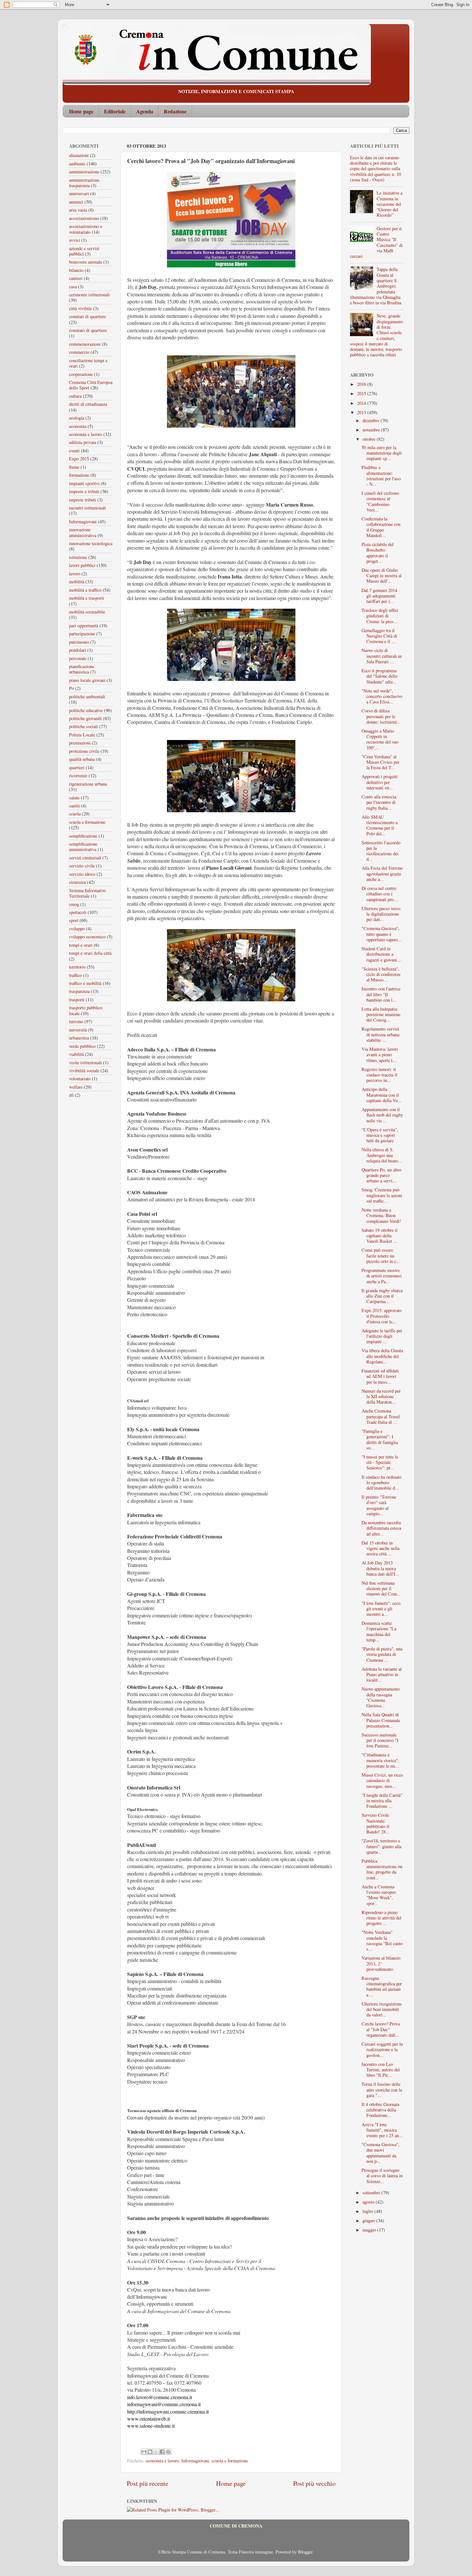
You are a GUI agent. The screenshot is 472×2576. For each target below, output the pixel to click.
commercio (79, 352)
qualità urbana (82, 759)
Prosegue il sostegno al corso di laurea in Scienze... (382, 2176)
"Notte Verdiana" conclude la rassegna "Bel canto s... (382, 1941)
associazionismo (84, 218)
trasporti (77, 1000)
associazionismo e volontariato (86, 229)
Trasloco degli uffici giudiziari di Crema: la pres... (380, 616)
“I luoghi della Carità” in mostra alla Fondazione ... (382, 1801)
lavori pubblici (82, 565)
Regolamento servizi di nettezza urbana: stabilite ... (381, 1034)
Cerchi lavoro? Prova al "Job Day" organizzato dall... (381, 2029)
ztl (71, 1095)
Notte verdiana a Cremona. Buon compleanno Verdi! (381, 1215)
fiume (74, 467)
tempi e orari (81, 945)
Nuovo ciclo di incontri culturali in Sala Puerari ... (382, 656)
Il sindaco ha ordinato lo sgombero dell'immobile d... (381, 1483)
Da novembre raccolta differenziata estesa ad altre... (381, 1528)
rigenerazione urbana (88, 784)
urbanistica (79, 1038)
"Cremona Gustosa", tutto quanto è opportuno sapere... (382, 934)
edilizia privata (83, 442)
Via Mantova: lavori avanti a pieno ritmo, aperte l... (380, 1055)
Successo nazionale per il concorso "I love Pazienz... (380, 1740)
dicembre (371, 420)
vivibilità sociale (84, 1070)
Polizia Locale (82, 735)
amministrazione (84, 172)
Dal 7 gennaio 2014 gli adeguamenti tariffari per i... (379, 596)
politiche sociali (83, 726)
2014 (362, 403)
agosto (369, 2202)
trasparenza (79, 991)
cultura (75, 396)
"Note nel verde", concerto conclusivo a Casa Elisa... (382, 696)
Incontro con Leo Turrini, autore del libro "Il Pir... (381, 2070)
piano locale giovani (87, 680)
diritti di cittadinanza (88, 404)
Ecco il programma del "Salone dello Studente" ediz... (380, 676)
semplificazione (83, 836)
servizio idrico (82, 874)
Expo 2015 (79, 459)
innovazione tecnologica (91, 543)
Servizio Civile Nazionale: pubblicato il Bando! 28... (376, 1823)
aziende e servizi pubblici (84, 251)
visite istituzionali (85, 1062)
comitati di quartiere (87, 316)
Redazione (175, 111)
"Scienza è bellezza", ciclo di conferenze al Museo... (381, 974)
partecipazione (82, 634)
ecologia (77, 418)
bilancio (76, 270)
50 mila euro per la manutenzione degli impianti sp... (382, 453)
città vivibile (80, 308)
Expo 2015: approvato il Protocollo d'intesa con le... (382, 1316)
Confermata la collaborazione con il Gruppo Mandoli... (381, 527)
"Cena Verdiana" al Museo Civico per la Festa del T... (380, 762)
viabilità (76, 1054)
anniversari (79, 193)
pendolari (78, 650)
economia (78, 426)
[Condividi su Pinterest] (168, 2452)
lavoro (75, 574)
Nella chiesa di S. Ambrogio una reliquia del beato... (382, 1155)
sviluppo (77, 929)
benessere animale (86, 262)
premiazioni (80, 743)
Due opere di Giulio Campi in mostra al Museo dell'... (382, 576)
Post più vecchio (314, 2483)
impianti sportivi (84, 483)
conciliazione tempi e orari (88, 363)
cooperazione (81, 374)
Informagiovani (195, 2461)
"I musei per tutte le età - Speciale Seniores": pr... (380, 1462)
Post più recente (148, 2483)
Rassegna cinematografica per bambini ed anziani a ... (382, 1986)
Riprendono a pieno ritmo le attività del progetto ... (381, 1918)
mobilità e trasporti (87, 598)
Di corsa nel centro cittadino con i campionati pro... (380, 894)
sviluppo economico (87, 937)
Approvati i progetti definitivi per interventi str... (380, 782)
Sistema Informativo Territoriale (87, 893)
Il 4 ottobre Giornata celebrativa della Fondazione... (380, 2110)
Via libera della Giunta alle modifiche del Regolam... (382, 1356)
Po (71, 688)
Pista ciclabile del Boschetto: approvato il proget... (378, 553)
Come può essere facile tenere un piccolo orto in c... (381, 1256)
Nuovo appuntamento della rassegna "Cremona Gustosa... (381, 1697)
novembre (372, 430)
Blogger (305, 2552)
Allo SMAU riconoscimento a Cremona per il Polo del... (380, 825)
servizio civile (82, 866)
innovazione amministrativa (83, 532)
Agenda (145, 111)
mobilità (77, 582)
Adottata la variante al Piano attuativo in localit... (382, 1675)
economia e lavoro (162, 2461)
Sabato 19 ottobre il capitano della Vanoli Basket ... (380, 1236)
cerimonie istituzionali (89, 295)
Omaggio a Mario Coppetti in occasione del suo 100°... (380, 739)
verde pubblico (82, 1046)
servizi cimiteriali (85, 858)
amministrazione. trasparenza (85, 183)
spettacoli (78, 912)
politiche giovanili (85, 718)
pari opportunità (84, 626)
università (78, 1030)
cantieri (76, 278)
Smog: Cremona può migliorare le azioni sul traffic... (382, 1195)
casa (73, 287)
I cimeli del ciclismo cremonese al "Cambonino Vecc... (380, 501)
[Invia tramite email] (144, 2452)
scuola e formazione (230, 2461)
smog (74, 904)
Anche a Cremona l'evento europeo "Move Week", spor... (379, 1895)
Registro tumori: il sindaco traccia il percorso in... (379, 1075)
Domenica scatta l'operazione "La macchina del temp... (379, 1631)
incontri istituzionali (87, 508)
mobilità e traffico (85, 590)
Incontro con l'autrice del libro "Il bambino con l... (381, 994)
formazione (79, 475)
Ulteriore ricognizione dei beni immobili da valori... (382, 2009)
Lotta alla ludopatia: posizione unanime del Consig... (381, 1014)
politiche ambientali (87, 696)
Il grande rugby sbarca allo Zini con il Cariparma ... (382, 1296)
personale (78, 658)
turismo (76, 1021)
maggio (370, 2230)
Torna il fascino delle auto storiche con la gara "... (382, 2090)
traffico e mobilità (85, 983)
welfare (76, 1087)
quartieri (77, 767)
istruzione (78, 557)
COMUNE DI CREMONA (236, 2526)
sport (74, 920)
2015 (362, 393)
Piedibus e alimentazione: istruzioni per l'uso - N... (381, 476)
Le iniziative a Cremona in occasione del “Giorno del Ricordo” (389, 204)
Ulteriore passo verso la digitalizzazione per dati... (381, 914)
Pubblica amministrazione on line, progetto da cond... (382, 1869)
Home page (81, 111)
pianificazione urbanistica (82, 669)
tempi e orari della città (90, 953)
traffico (75, 975)
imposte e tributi (84, 491)
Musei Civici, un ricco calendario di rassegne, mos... (382, 1780)
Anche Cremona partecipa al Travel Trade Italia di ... (381, 1416)
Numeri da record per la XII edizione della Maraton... (381, 1397)
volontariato (80, 1079)
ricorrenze (78, 775)
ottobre (370, 439)
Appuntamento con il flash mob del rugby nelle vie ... (382, 1115)
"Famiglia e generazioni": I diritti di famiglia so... (380, 1439)
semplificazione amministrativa (83, 847)
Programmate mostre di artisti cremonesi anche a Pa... (382, 1276)
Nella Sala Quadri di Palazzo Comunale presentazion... (381, 1720)
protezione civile (84, 751)
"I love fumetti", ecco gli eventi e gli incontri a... (381, 1609)
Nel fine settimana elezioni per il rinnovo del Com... (381, 1588)
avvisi (74, 240)
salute (74, 798)
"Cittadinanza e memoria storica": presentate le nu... (380, 1760)
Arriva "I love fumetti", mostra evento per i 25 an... (382, 2130)
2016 (362, 384)
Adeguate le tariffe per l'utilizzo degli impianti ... (382, 1336)
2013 (362, 412)
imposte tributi (83, 500)
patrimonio (79, 642)
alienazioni (79, 155)
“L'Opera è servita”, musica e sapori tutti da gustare (380, 1135)
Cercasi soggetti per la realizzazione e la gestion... (382, 2049)
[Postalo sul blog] (150, 2452)
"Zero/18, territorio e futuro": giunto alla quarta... (381, 1846)
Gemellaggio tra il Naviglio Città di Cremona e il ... (379, 636)
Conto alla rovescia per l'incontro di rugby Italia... (379, 802)
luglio (368, 2211)
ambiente (77, 164)
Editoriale (115, 111)
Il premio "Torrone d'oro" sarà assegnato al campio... (379, 1505)
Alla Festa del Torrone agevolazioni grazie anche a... (382, 874)
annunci (76, 202)
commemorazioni (85, 344)
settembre (372, 2193)
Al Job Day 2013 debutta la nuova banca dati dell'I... (380, 1568)
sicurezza (77, 882)
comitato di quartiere (88, 330)
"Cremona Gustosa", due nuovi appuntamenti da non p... (380, 2153)
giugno (369, 2220)
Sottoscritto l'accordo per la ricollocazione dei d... (381, 851)
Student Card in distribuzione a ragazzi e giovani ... (382, 954)
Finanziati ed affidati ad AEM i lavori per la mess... (380, 1376)
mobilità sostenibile (87, 612)
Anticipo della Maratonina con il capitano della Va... (381, 1095)
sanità (74, 806)
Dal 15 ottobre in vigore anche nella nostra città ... (380, 1548)
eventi (74, 451)
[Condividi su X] (156, 2452)
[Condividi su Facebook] (162, 2452)
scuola (75, 814)
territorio (77, 967)
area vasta (78, 210)
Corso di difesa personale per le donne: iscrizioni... (381, 716)
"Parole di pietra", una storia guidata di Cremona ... (382, 1654)
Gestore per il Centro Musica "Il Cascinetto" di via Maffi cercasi (376, 242)
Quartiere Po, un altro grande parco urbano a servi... (381, 1175)
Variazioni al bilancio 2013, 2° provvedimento (381, 1963)
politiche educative (86, 710)
